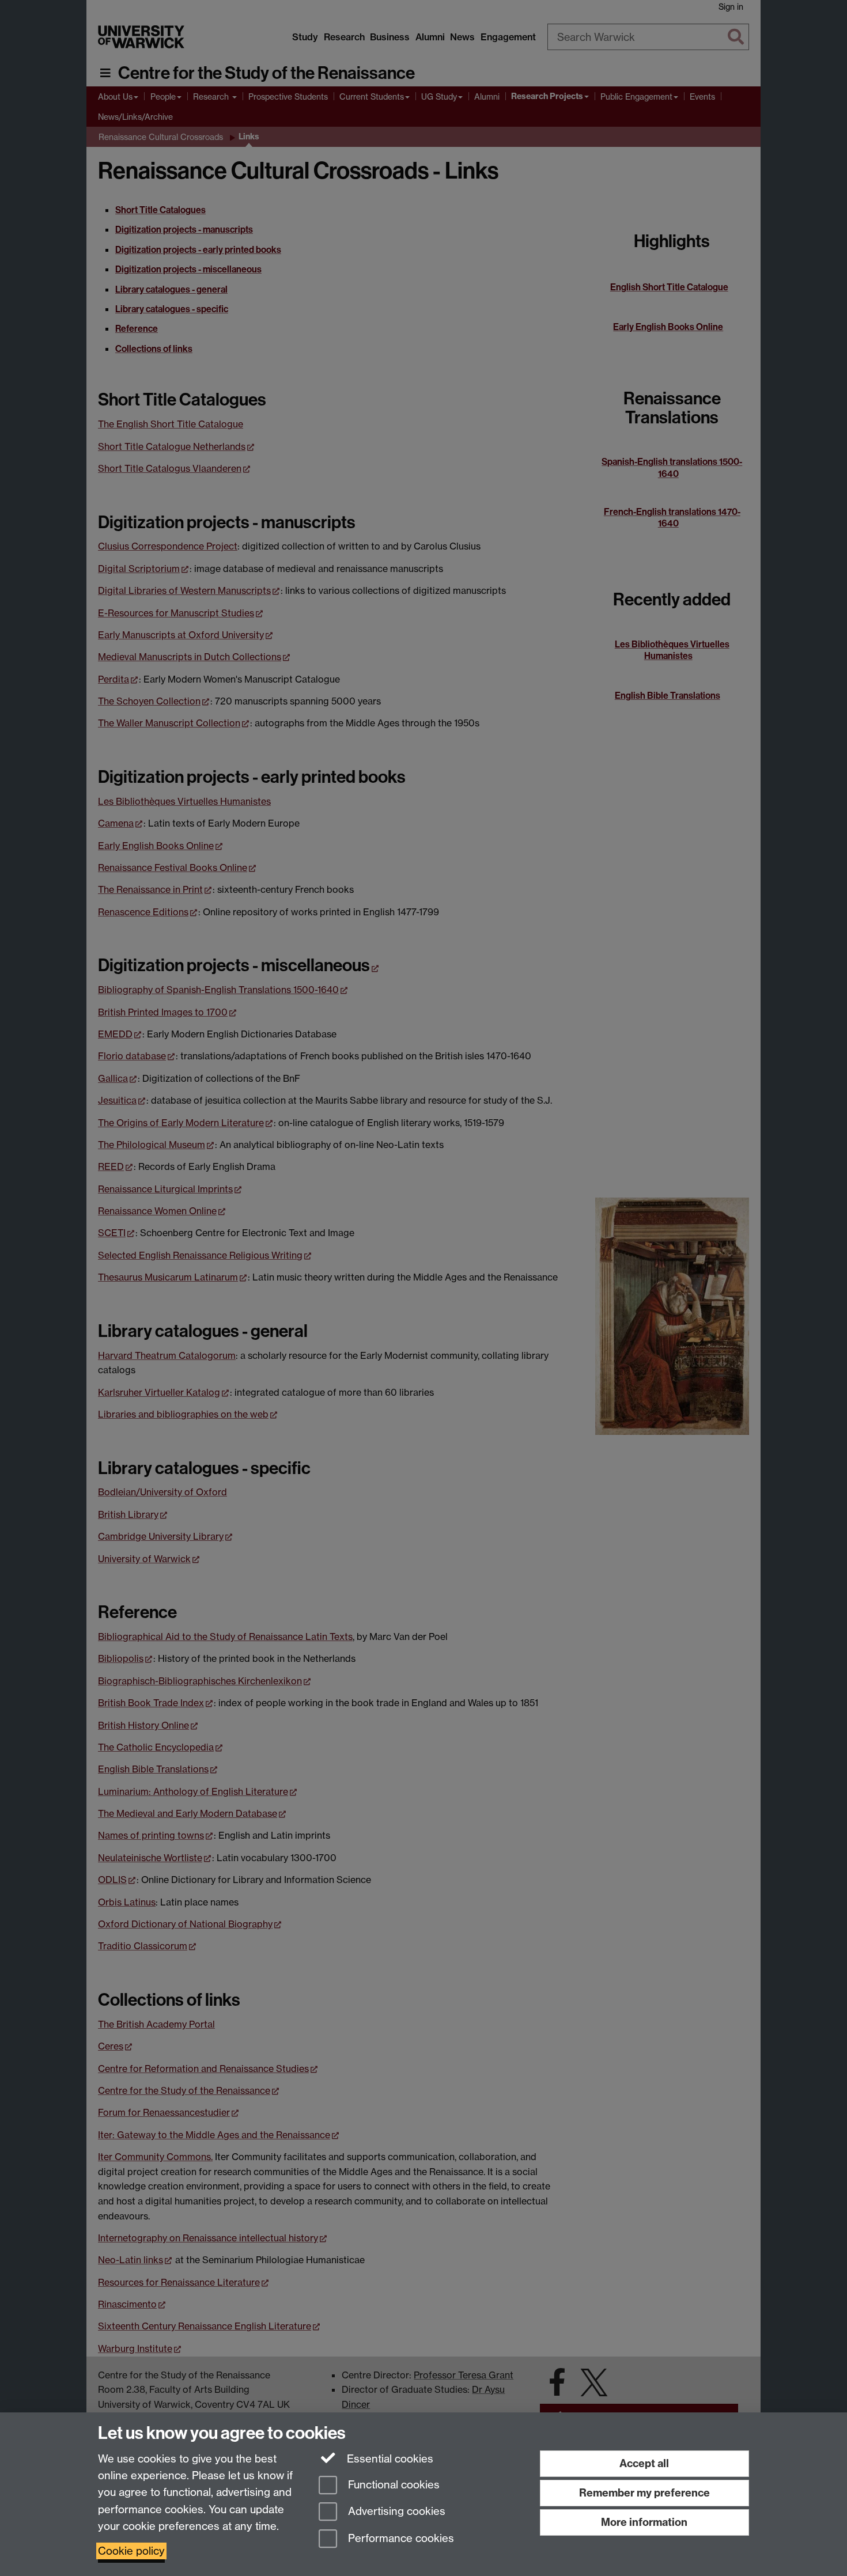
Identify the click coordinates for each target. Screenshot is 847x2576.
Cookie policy (131, 2551)
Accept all (644, 2463)
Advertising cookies (395, 2512)
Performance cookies (400, 2539)
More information (644, 2522)
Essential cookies (389, 2459)
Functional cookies (392, 2485)
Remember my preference (644, 2493)
